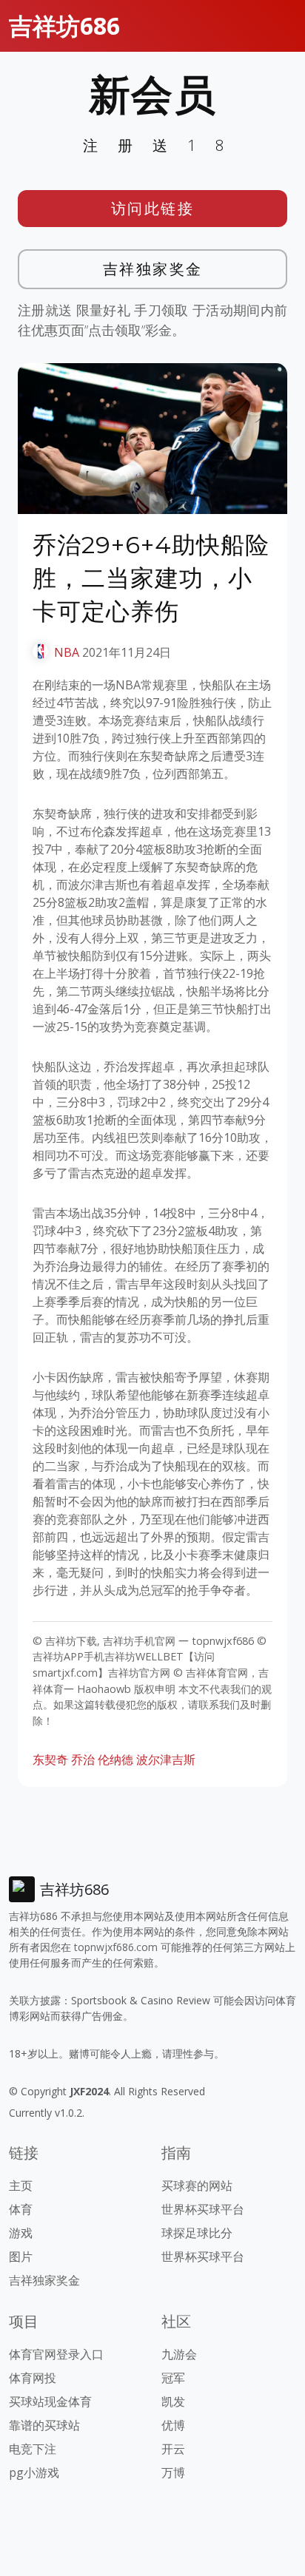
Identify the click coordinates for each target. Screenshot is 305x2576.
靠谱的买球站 (44, 2425)
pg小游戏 (34, 2472)
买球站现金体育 (50, 2401)
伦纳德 (115, 1759)
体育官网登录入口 (56, 2354)
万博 (173, 2472)
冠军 (173, 2378)
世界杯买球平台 (203, 2209)
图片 (21, 2256)
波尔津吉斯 (166, 1759)
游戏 (21, 2233)
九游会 (179, 2354)
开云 (173, 2449)
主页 (21, 2185)
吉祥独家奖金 (153, 269)
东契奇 (50, 1759)
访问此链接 (153, 208)
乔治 (83, 1759)
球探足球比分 (197, 2233)
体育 (21, 2209)
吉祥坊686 (64, 26)
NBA (67, 652)
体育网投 (33, 2378)
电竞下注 (33, 2449)
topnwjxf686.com (116, 1947)
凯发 (173, 2401)
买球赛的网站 (197, 2185)
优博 (173, 2425)
